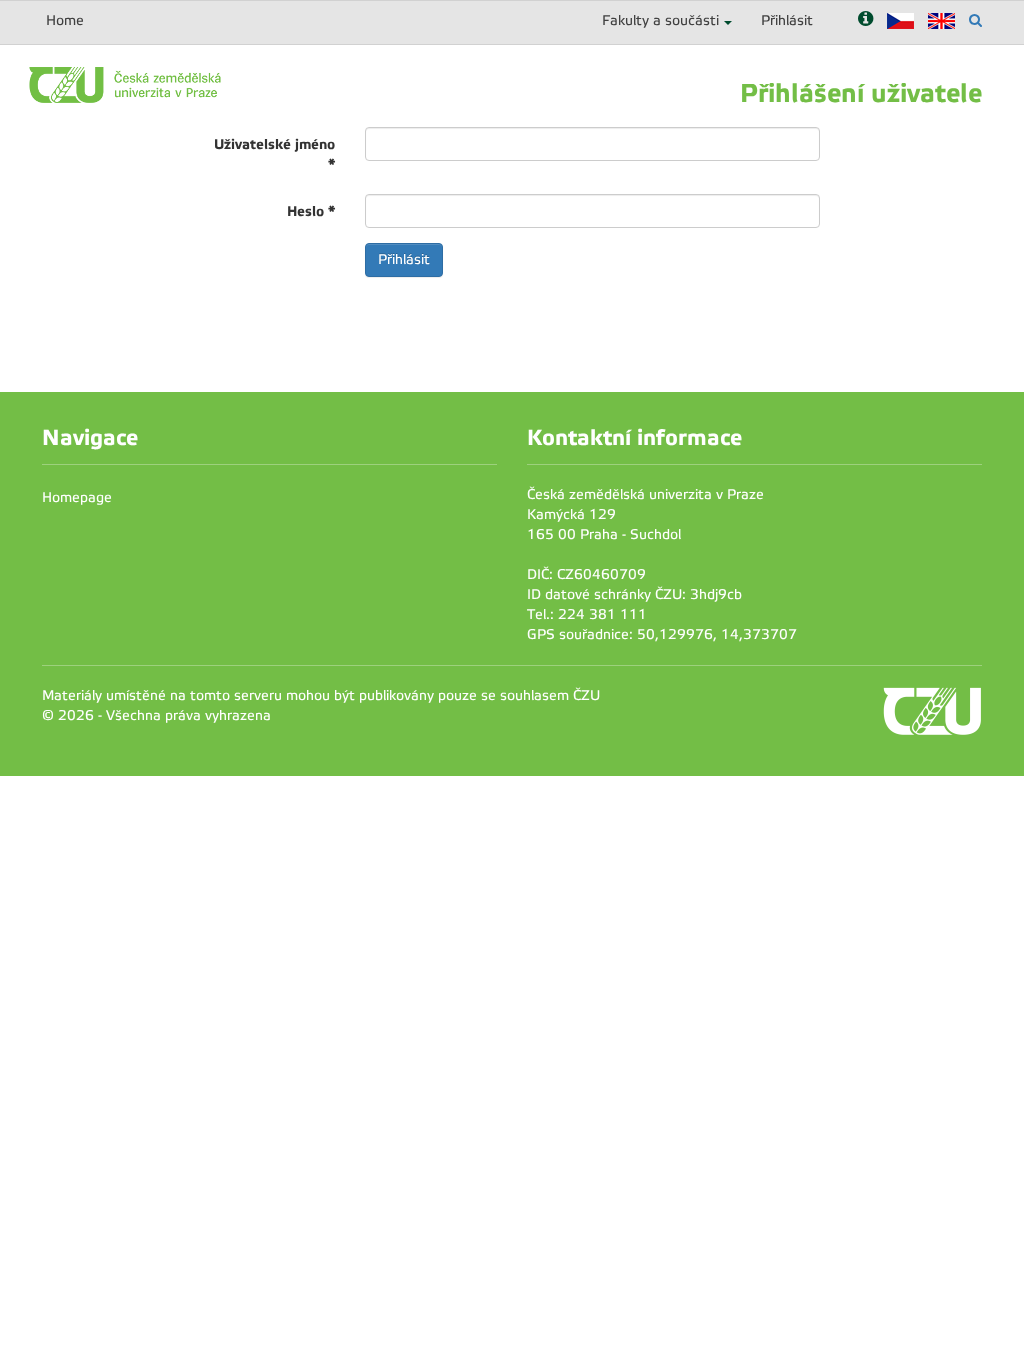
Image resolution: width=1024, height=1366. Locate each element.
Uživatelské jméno (274, 154)
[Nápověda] (865, 20)
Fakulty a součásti (660, 20)
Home (65, 20)
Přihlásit (787, 20)
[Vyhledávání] (975, 20)
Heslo (311, 211)
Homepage (77, 497)
